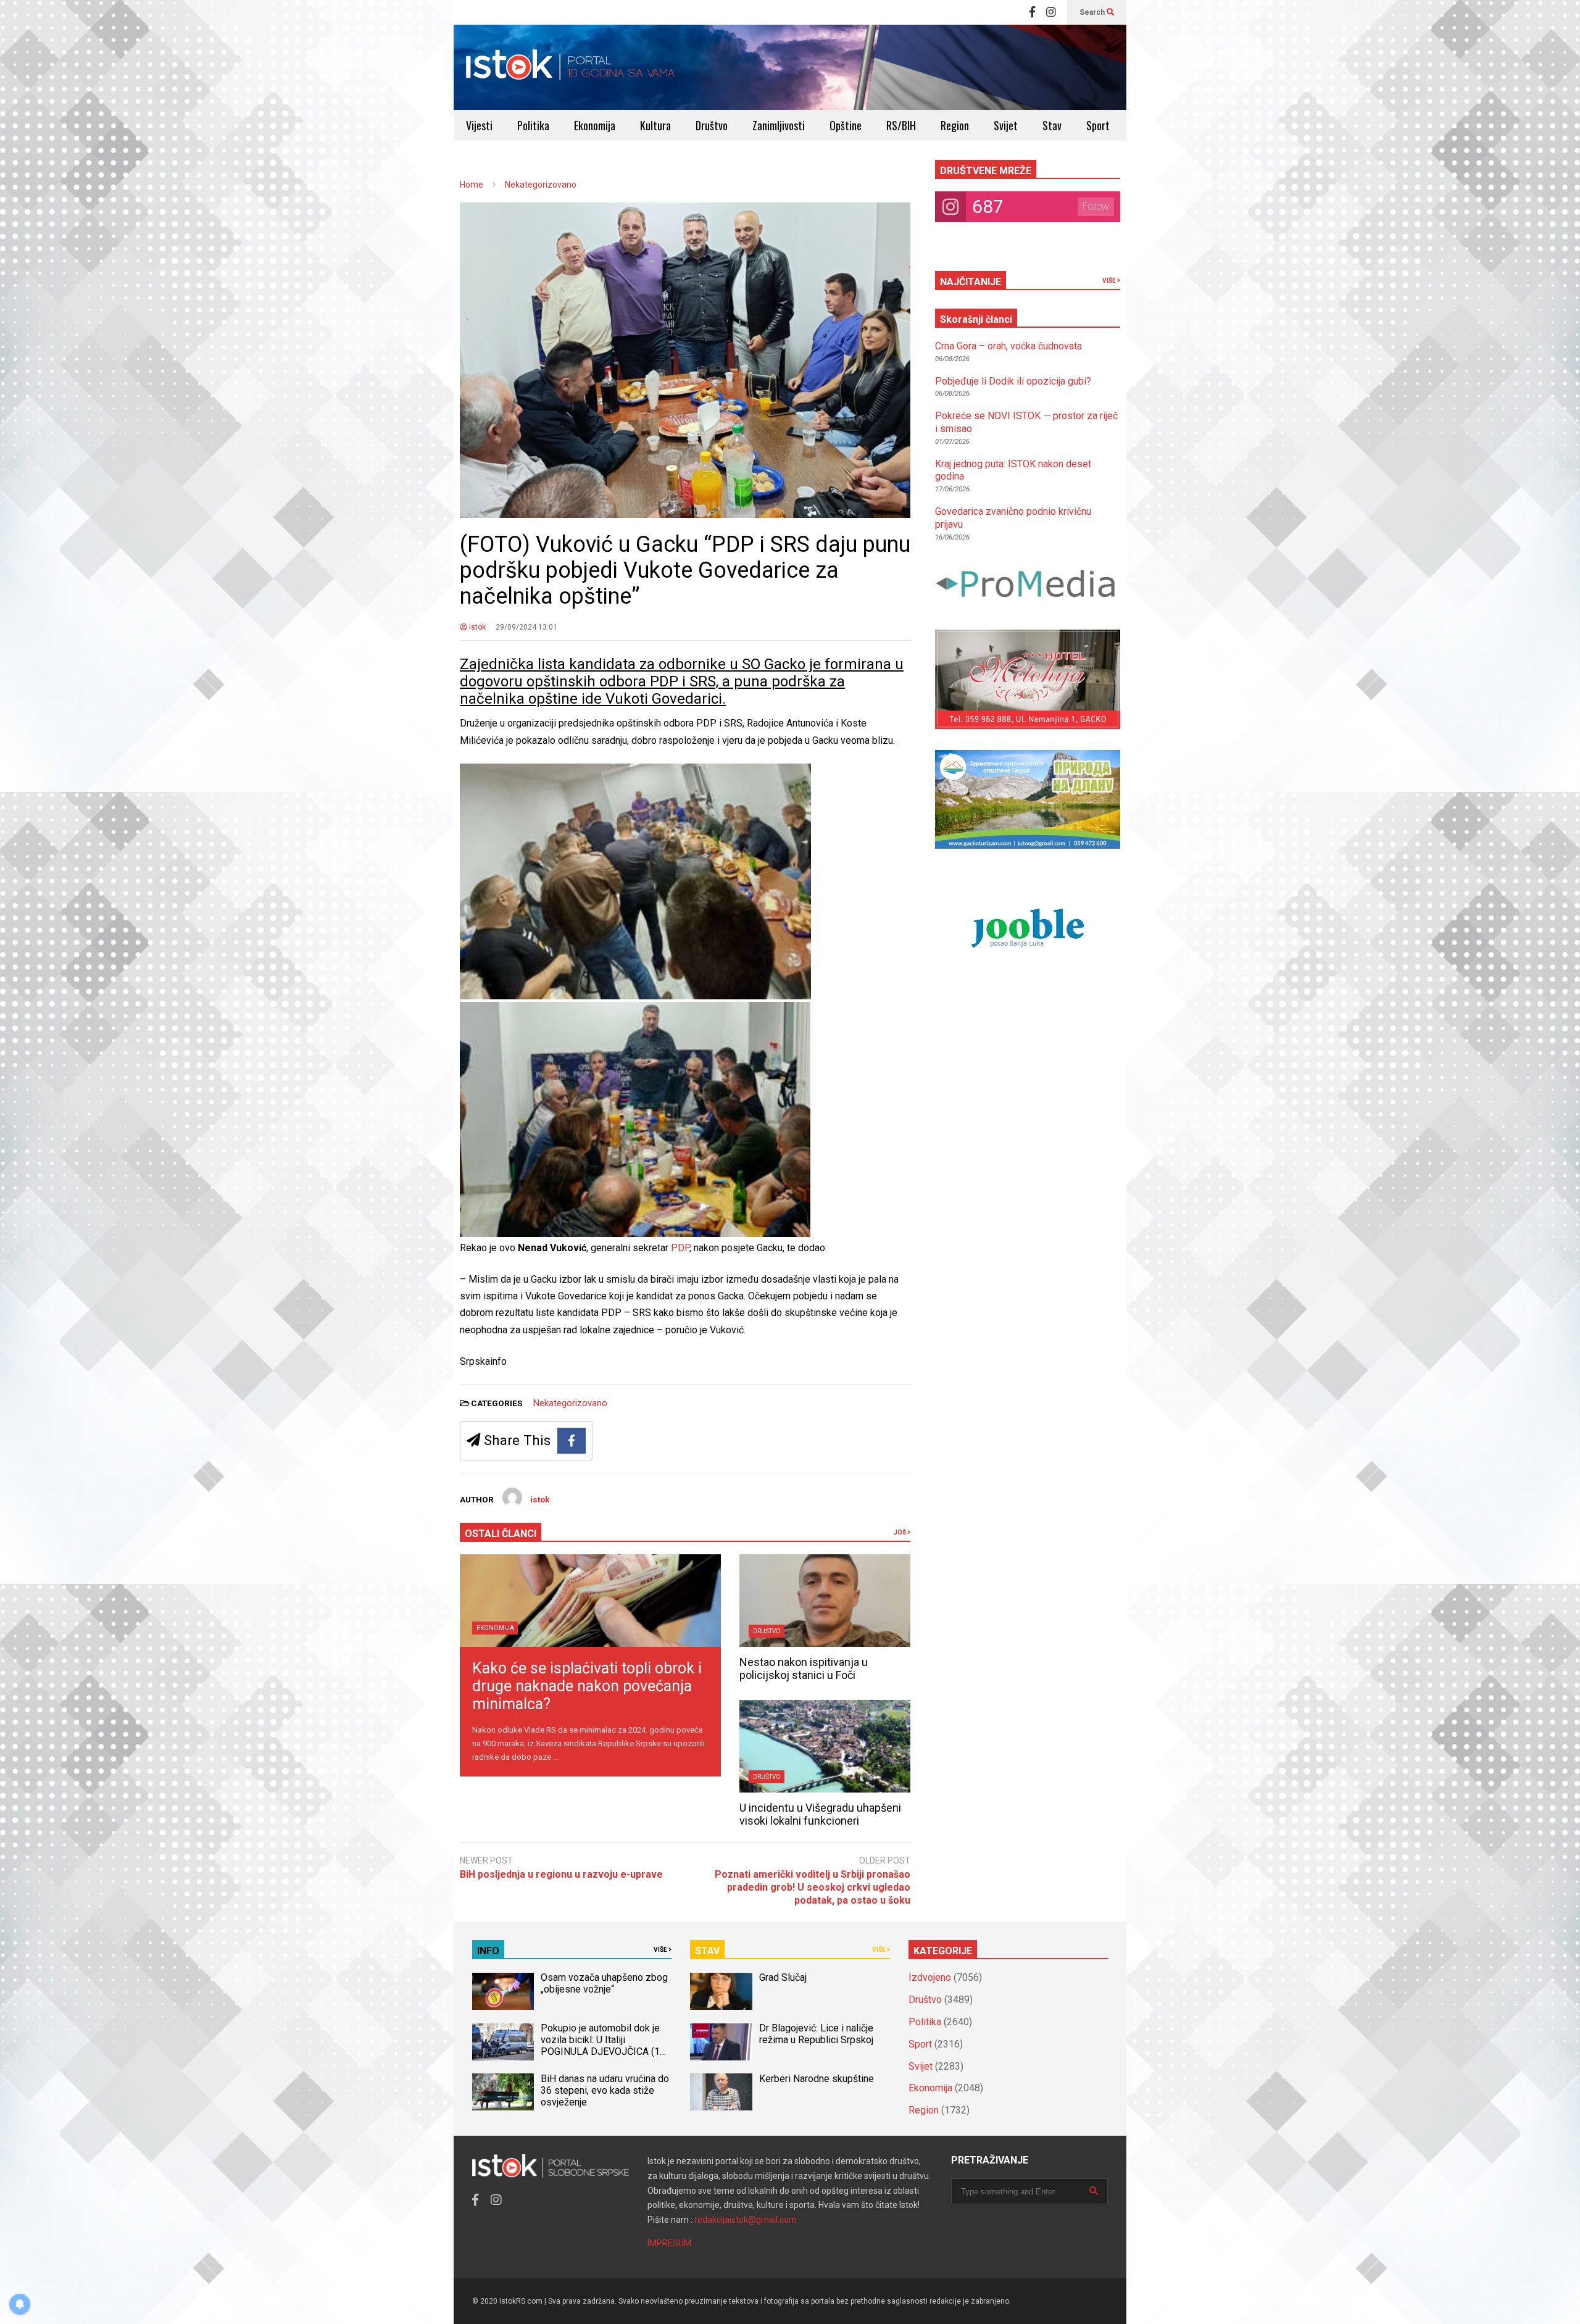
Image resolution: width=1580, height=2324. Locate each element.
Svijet (1006, 125)
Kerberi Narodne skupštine (817, 2079)
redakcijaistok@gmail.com (746, 2220)
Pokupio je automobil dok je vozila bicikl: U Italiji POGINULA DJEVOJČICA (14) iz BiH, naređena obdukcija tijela (605, 2051)
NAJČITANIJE (971, 282)
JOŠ (900, 1532)
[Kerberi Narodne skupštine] (721, 2092)
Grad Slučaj (783, 1977)
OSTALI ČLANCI (501, 1534)
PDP (680, 1248)
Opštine (846, 125)
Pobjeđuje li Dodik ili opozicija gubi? (1013, 381)
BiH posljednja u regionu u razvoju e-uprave (561, 1874)
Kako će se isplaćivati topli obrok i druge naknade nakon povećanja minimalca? (587, 1686)
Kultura (655, 125)
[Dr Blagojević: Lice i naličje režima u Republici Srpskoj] (721, 2042)
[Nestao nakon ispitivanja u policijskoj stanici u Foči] (825, 1601)
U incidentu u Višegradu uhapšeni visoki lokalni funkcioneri (820, 1814)
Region (955, 125)
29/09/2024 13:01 (526, 627)
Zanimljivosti (779, 125)
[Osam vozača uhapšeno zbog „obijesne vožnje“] (503, 1991)
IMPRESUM (669, 2243)
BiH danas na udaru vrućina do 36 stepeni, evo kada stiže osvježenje (605, 2090)
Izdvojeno (930, 1977)
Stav (1052, 125)
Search (1093, 12)
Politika (533, 125)
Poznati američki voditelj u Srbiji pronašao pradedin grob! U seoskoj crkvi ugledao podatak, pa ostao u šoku (813, 1887)
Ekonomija (595, 125)
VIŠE (1110, 281)
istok (476, 627)
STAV (707, 1951)
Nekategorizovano (570, 1403)
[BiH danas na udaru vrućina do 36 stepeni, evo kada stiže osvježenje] (503, 2092)
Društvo (712, 125)
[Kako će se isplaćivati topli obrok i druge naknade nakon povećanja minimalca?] (590, 1601)
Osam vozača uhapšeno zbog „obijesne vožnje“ (604, 1983)
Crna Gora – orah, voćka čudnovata (1008, 346)
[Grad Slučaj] (721, 1991)
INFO (488, 1951)
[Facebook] (1032, 12)
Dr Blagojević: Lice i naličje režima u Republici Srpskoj (817, 2034)
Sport (1098, 125)
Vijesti (479, 125)
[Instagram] (1051, 12)
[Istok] (571, 67)
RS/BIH (901, 125)
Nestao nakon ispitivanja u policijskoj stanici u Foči (804, 1668)
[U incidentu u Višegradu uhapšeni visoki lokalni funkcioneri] (825, 1746)
